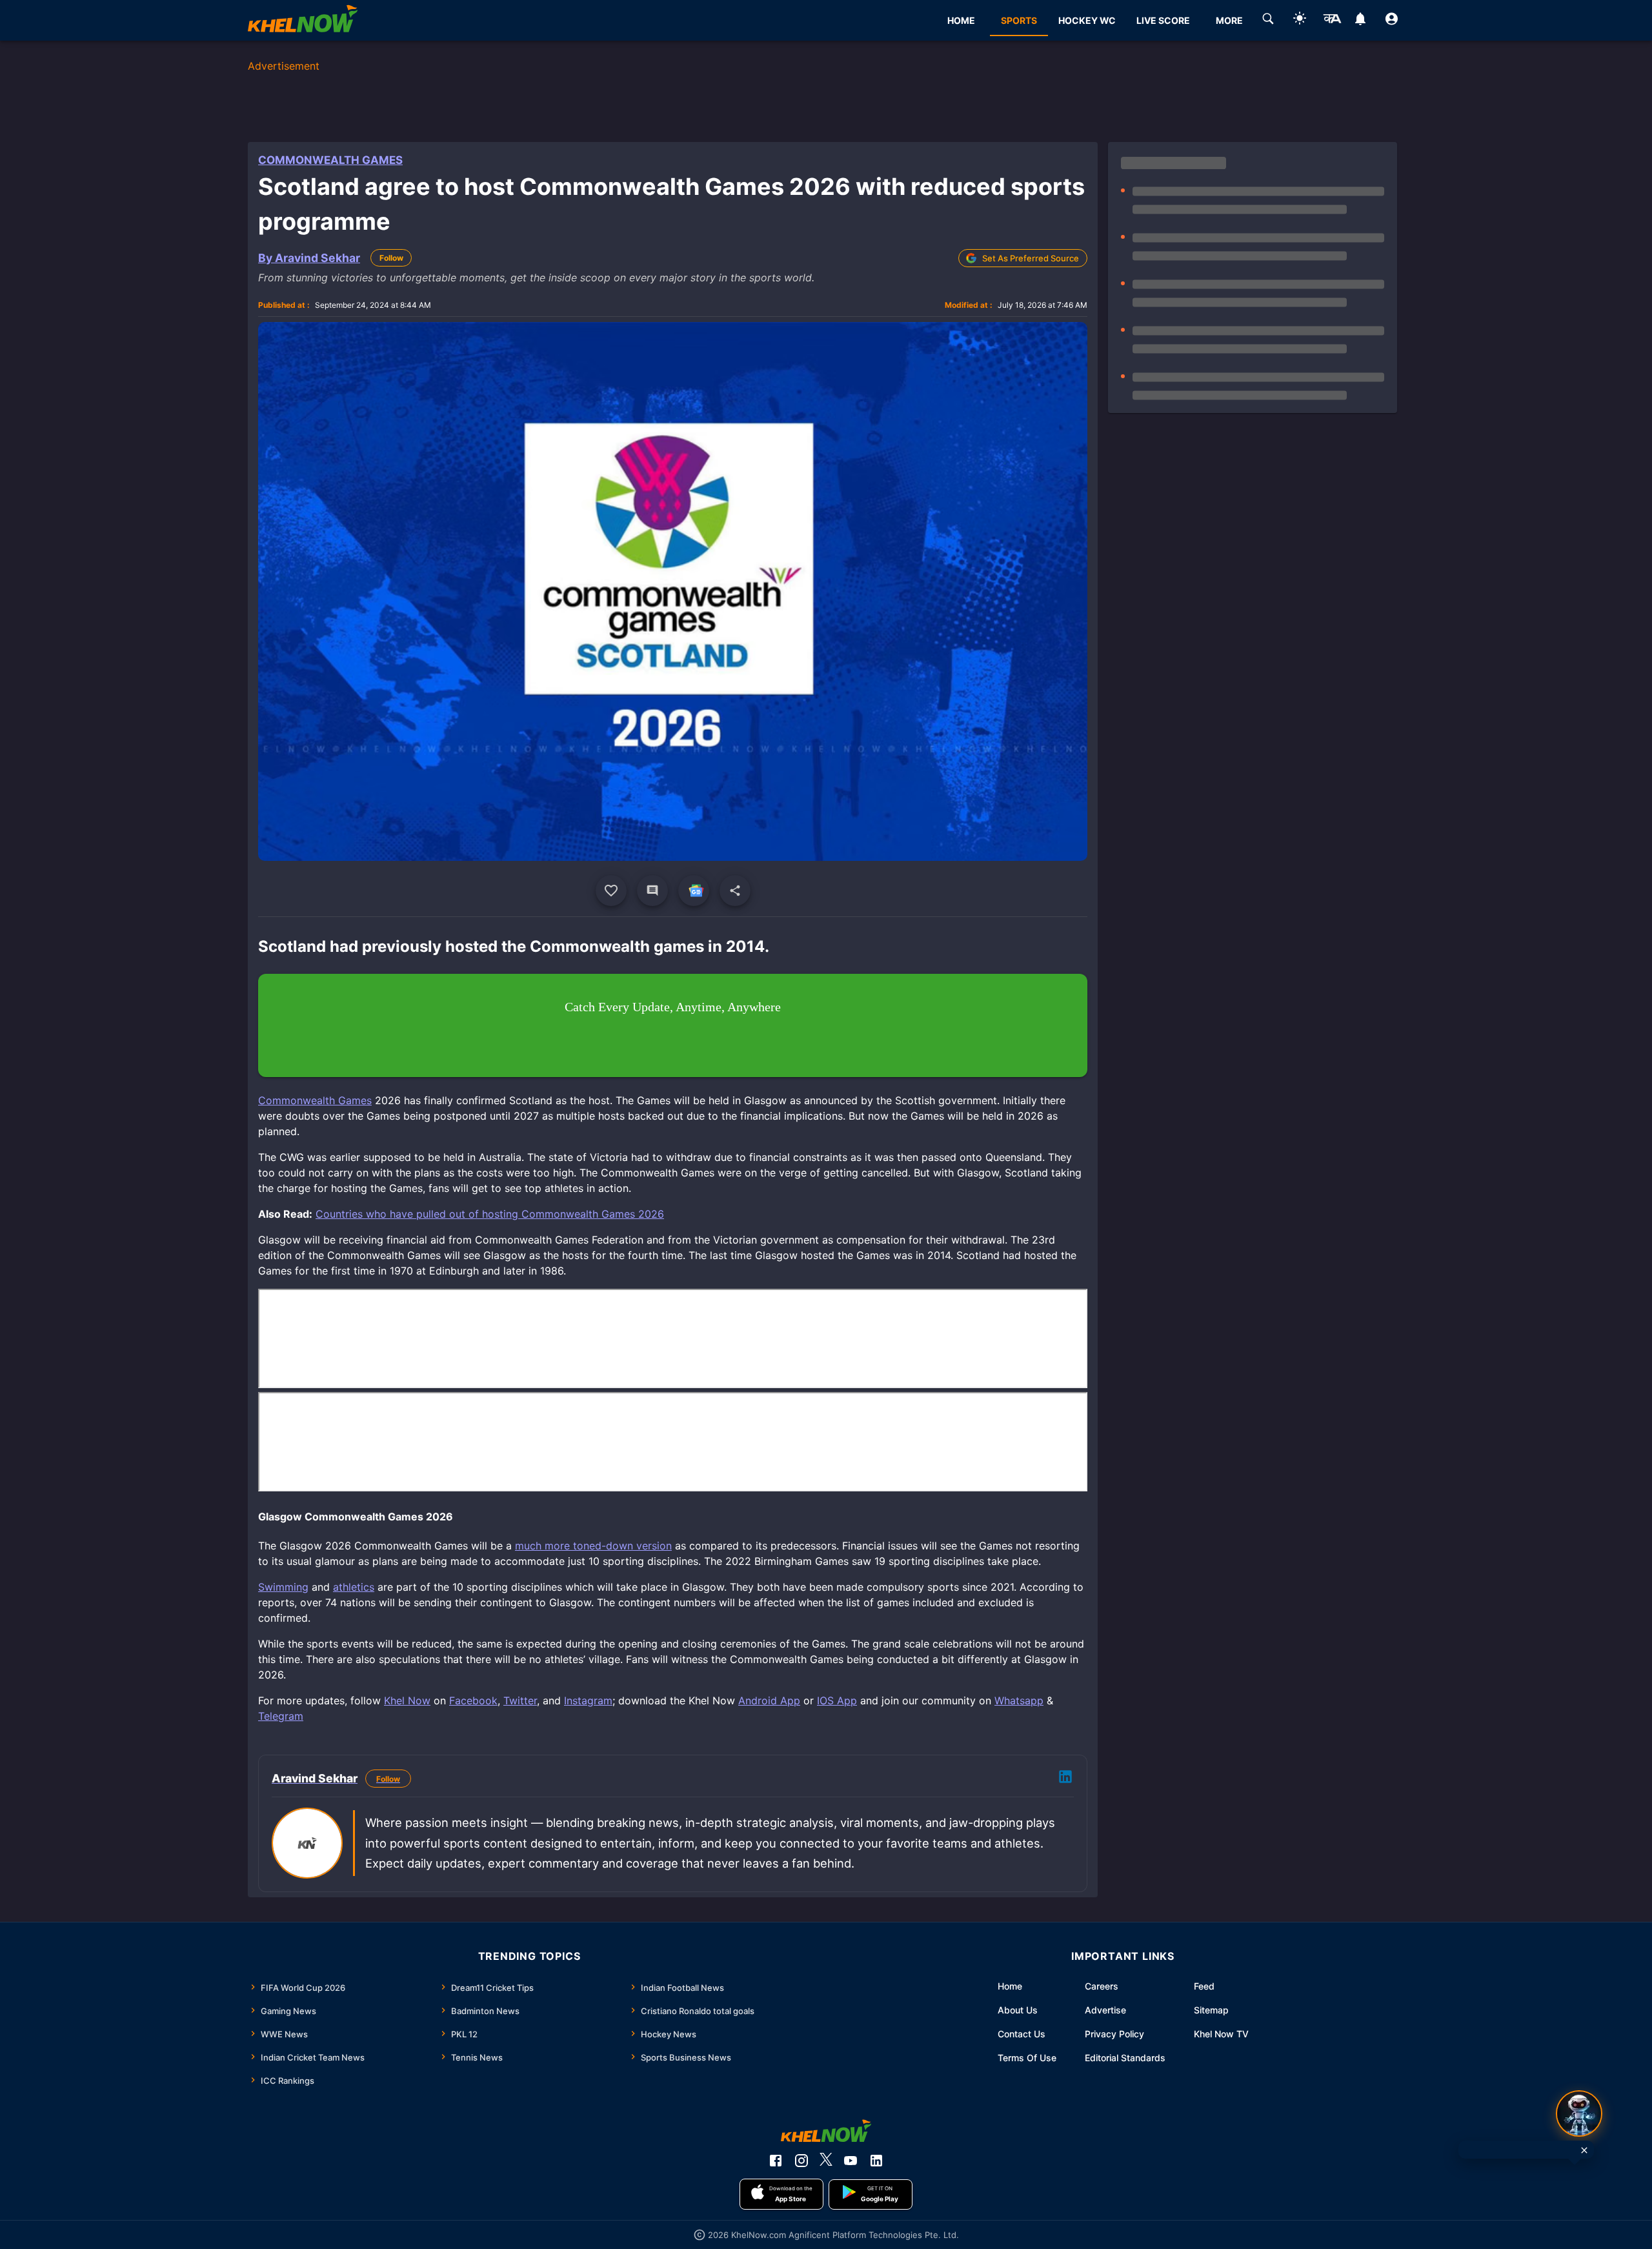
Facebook (473, 1700)
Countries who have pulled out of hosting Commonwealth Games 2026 (490, 1214)
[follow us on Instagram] (801, 2161)
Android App (769, 1700)
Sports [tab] (1019, 20)
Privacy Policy (1114, 2034)
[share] (735, 891)
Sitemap (1211, 2010)
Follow (391, 258)
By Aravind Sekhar (309, 258)
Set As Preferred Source (1031, 258)
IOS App (837, 1700)
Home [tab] (961, 20)
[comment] (652, 891)
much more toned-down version (593, 1546)
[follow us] (694, 891)
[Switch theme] (1300, 20)
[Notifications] (1360, 21)
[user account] (1392, 21)
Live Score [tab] (1163, 20)
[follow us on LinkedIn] (876, 2161)
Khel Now (407, 1700)
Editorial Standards (1125, 2058)
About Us (1018, 2010)
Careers (1102, 1986)
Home (1010, 1986)
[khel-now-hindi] (1332, 21)
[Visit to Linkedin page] (1065, 1779)
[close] (1584, 2150)
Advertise (1105, 2010)
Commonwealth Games (330, 160)
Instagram (588, 1700)
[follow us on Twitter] (826, 2161)
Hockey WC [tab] (1087, 20)
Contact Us (1022, 2034)
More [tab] (1229, 20)
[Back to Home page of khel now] (303, 20)
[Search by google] (1268, 21)
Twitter (520, 1700)
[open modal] (1579, 2113)
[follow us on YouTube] (851, 2161)
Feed (1204, 1986)
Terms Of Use (1027, 2058)
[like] (611, 891)
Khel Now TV (1221, 2034)
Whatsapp (1019, 1700)
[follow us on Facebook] (776, 2161)
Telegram (281, 1716)
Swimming (283, 1587)
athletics (354, 1587)
